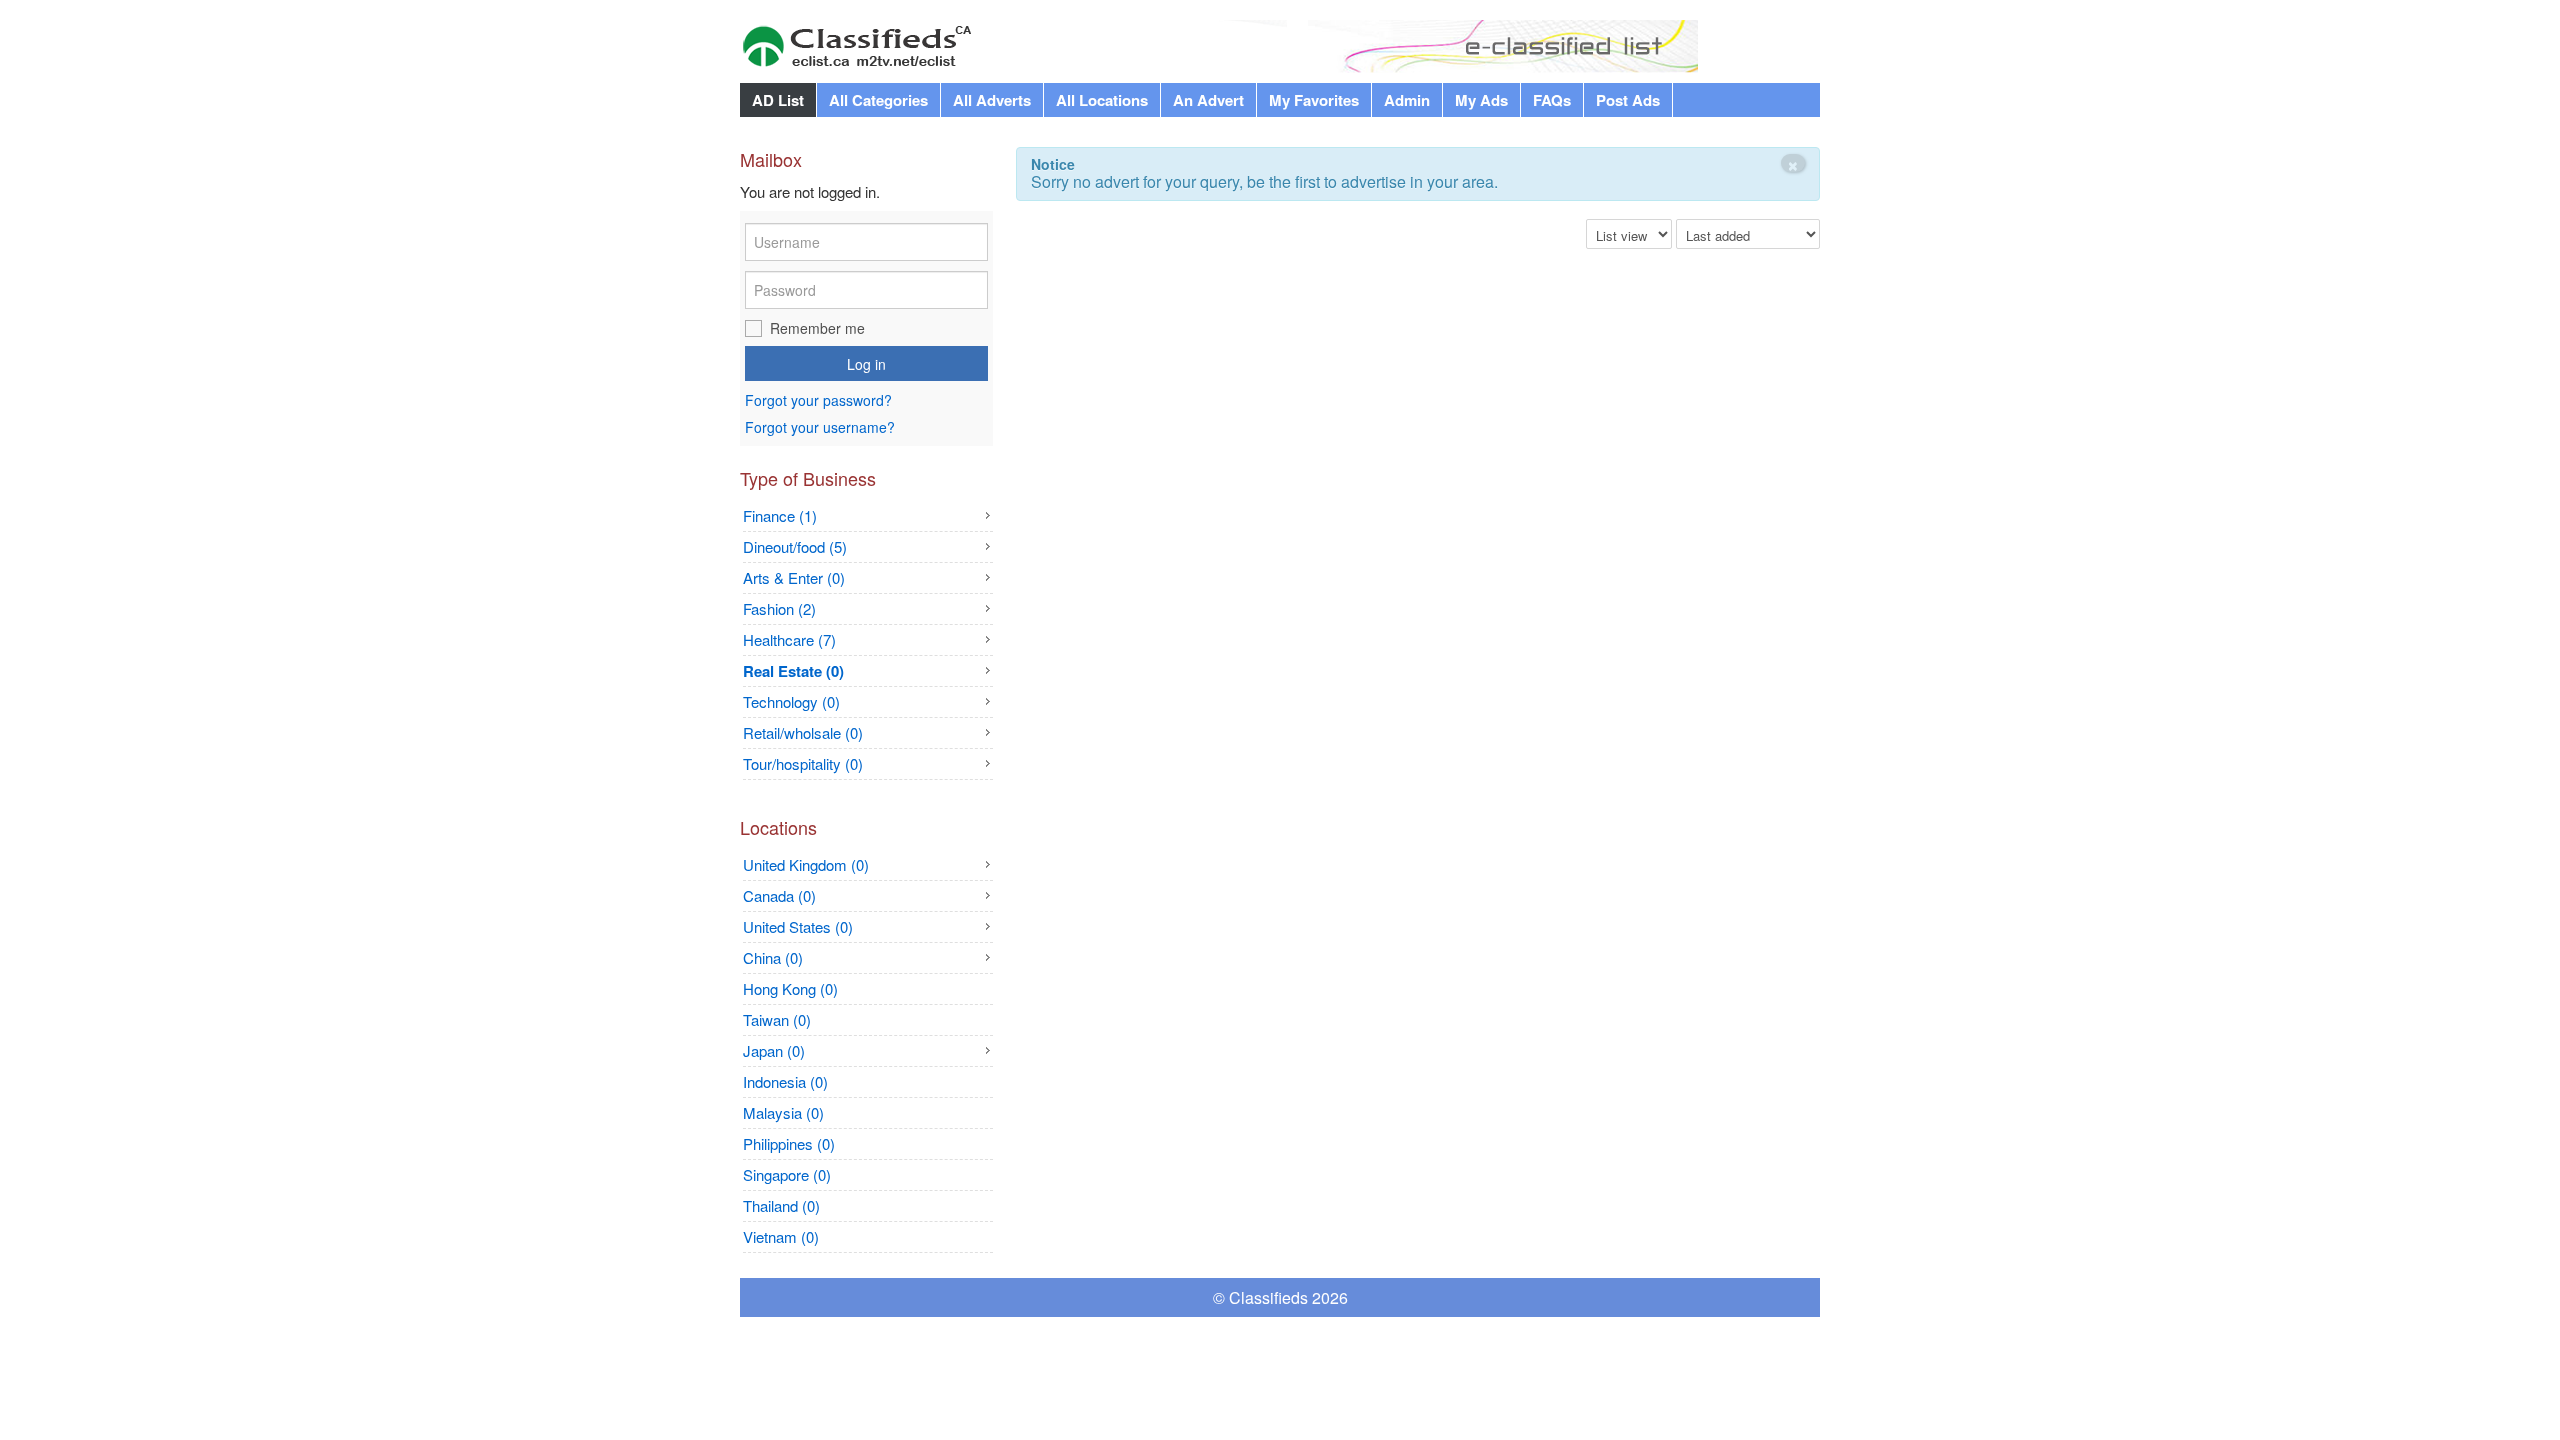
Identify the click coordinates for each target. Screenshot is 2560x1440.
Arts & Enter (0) (794, 577)
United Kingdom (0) (806, 864)
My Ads (1481, 100)
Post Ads (1628, 100)
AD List (778, 100)
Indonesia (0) (785, 1081)
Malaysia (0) (783, 1112)
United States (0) (798, 926)
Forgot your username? (820, 427)
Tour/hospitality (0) (803, 763)
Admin (1407, 100)
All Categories (878, 100)
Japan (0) (774, 1050)
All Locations (1102, 100)
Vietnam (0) (781, 1236)
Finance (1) (780, 515)
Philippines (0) (789, 1143)
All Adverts (992, 100)
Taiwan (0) (777, 1019)
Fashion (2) (779, 608)
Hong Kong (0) (790, 988)
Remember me (817, 328)
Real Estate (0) (793, 671)
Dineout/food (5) (795, 546)
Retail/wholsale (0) (803, 732)
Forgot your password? (818, 401)
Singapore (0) (787, 1174)
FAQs (1552, 100)
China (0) (773, 957)
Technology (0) (791, 701)
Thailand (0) (781, 1205)
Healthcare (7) (789, 639)
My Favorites (1314, 100)
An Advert (1208, 100)
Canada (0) (779, 895)
